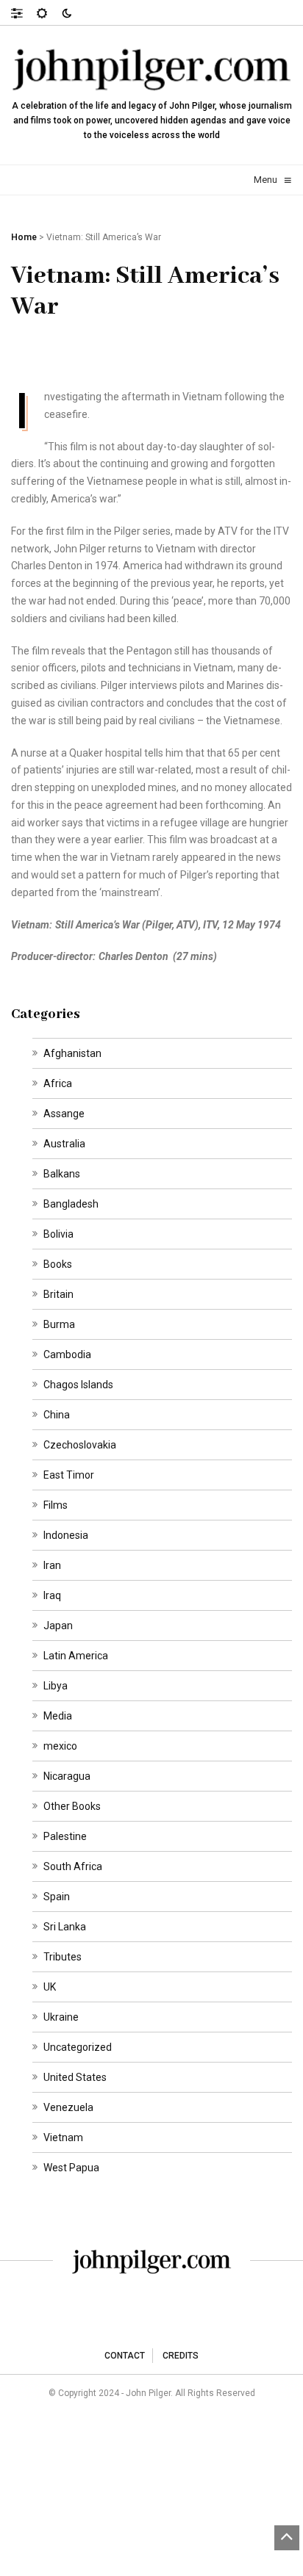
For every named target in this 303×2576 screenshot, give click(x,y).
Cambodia (67, 1354)
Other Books (72, 1806)
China (57, 1415)
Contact (125, 2356)
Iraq (52, 1595)
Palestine (65, 1836)
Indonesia (66, 1535)
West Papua (71, 2168)
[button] (24, 12)
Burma (59, 1324)
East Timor (69, 1475)
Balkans (62, 1174)
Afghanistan (72, 1053)
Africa (58, 1083)
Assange (64, 1114)
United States (75, 2077)
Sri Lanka (65, 1927)
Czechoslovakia (80, 1445)
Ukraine (61, 2017)
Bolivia (58, 1234)
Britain (58, 1294)
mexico (60, 1746)
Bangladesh (71, 1204)
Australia (64, 1144)
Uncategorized (78, 2047)
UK (50, 1987)
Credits (181, 2356)
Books (58, 1264)
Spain (57, 1897)
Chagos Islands (78, 1385)
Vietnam (63, 2137)
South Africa (73, 1866)
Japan (58, 1626)
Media (58, 1716)
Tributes (63, 1957)
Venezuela (68, 2107)
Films (56, 1505)
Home (24, 237)
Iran (52, 1565)
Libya (56, 1686)
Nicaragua (67, 1776)
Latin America (76, 1656)
